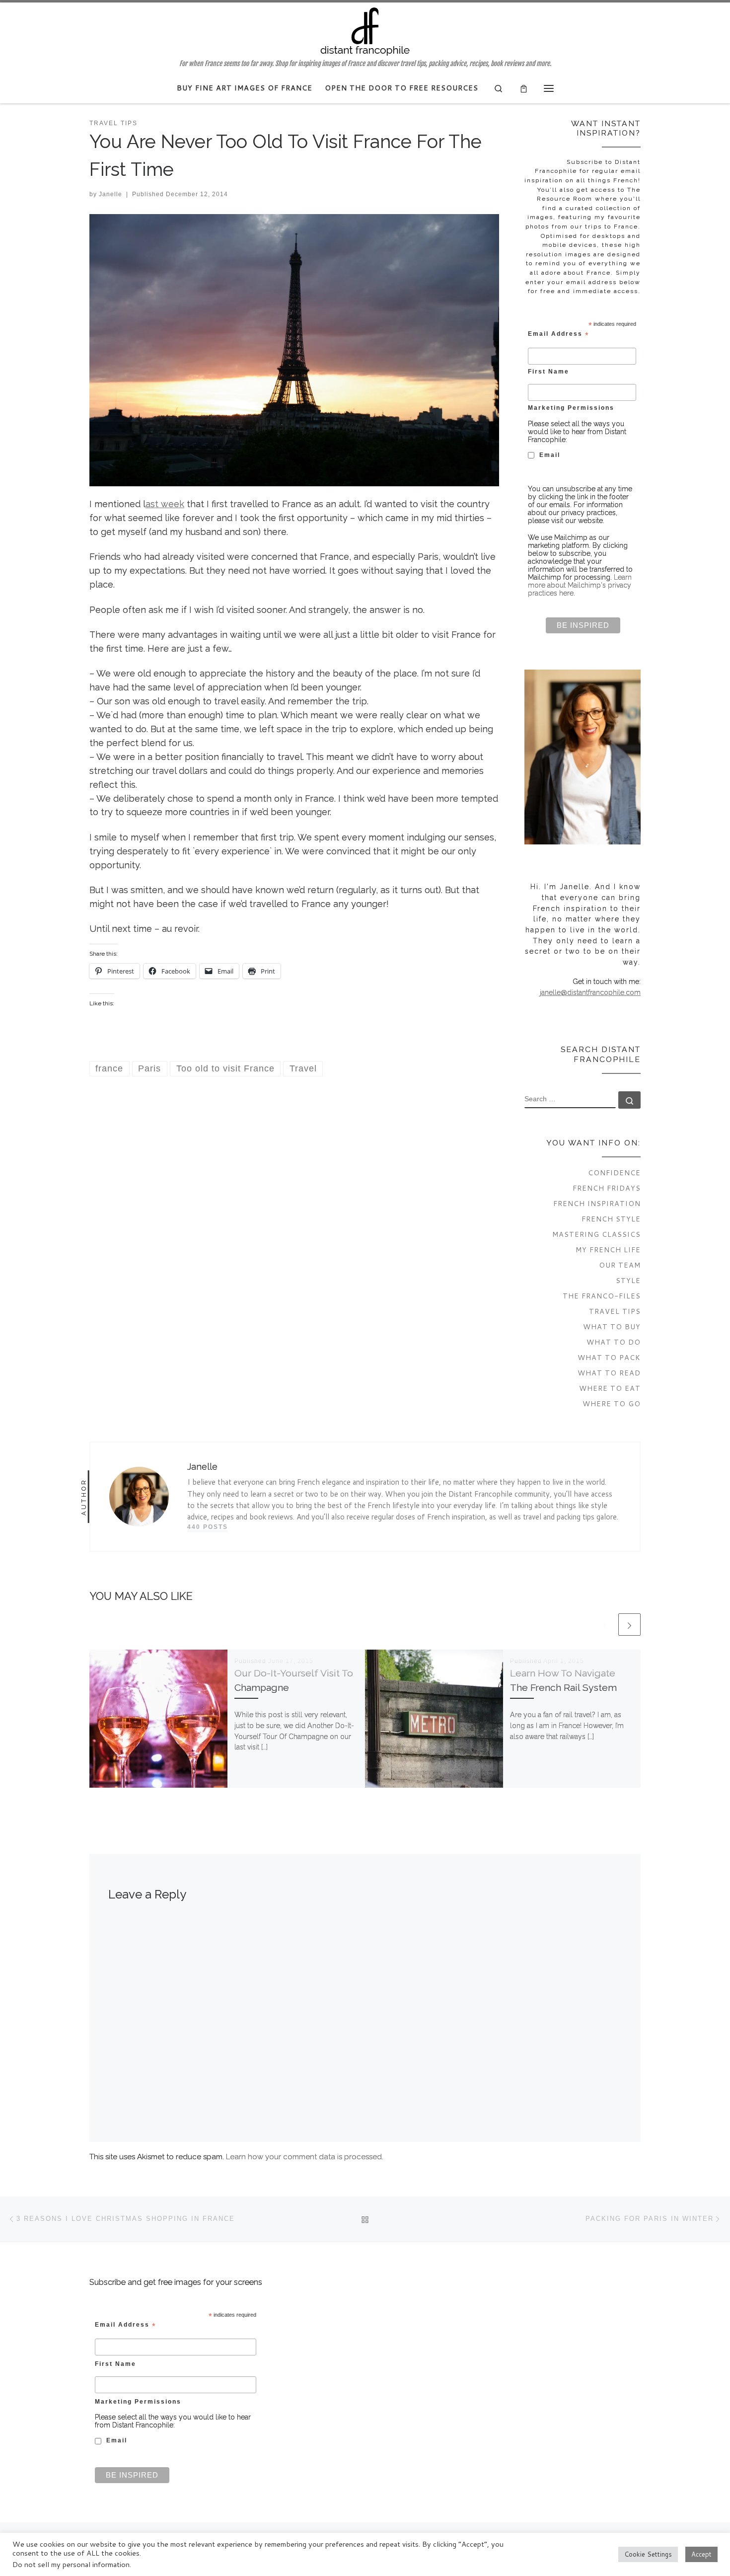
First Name (548, 371)
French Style (611, 1219)
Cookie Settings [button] (648, 2554)
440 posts (208, 1527)
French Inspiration (597, 1203)
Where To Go (612, 1403)
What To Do (614, 1342)
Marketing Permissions (571, 408)
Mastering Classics (596, 1234)
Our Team (620, 1265)
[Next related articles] (629, 1625)
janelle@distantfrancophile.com (590, 992)
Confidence (614, 1173)
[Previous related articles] (605, 1625)
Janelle (110, 194)
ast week (165, 504)
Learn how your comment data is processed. (305, 2157)
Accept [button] (701, 2554)
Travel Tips (615, 1311)
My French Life (608, 1250)
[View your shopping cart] (524, 88)
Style (628, 1280)
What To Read (609, 1373)
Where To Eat (610, 1388)
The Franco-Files (602, 1296)
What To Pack (609, 1357)
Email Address (559, 334)
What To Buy (612, 1326)
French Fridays (607, 1188)
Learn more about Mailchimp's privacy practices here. (580, 585)
